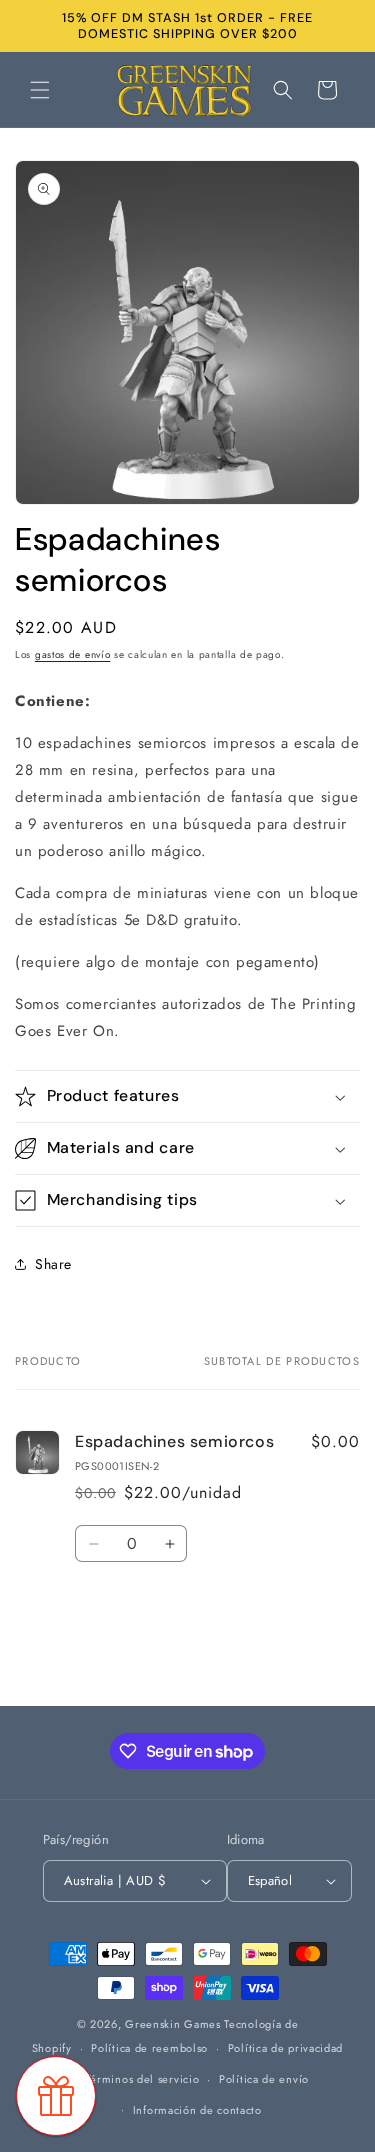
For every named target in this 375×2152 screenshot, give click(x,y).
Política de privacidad (285, 2048)
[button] (40, 90)
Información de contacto (197, 2110)
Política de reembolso (149, 2048)
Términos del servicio (143, 2079)
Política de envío (264, 2079)
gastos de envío (73, 654)
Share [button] (53, 1264)
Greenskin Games (173, 2024)
